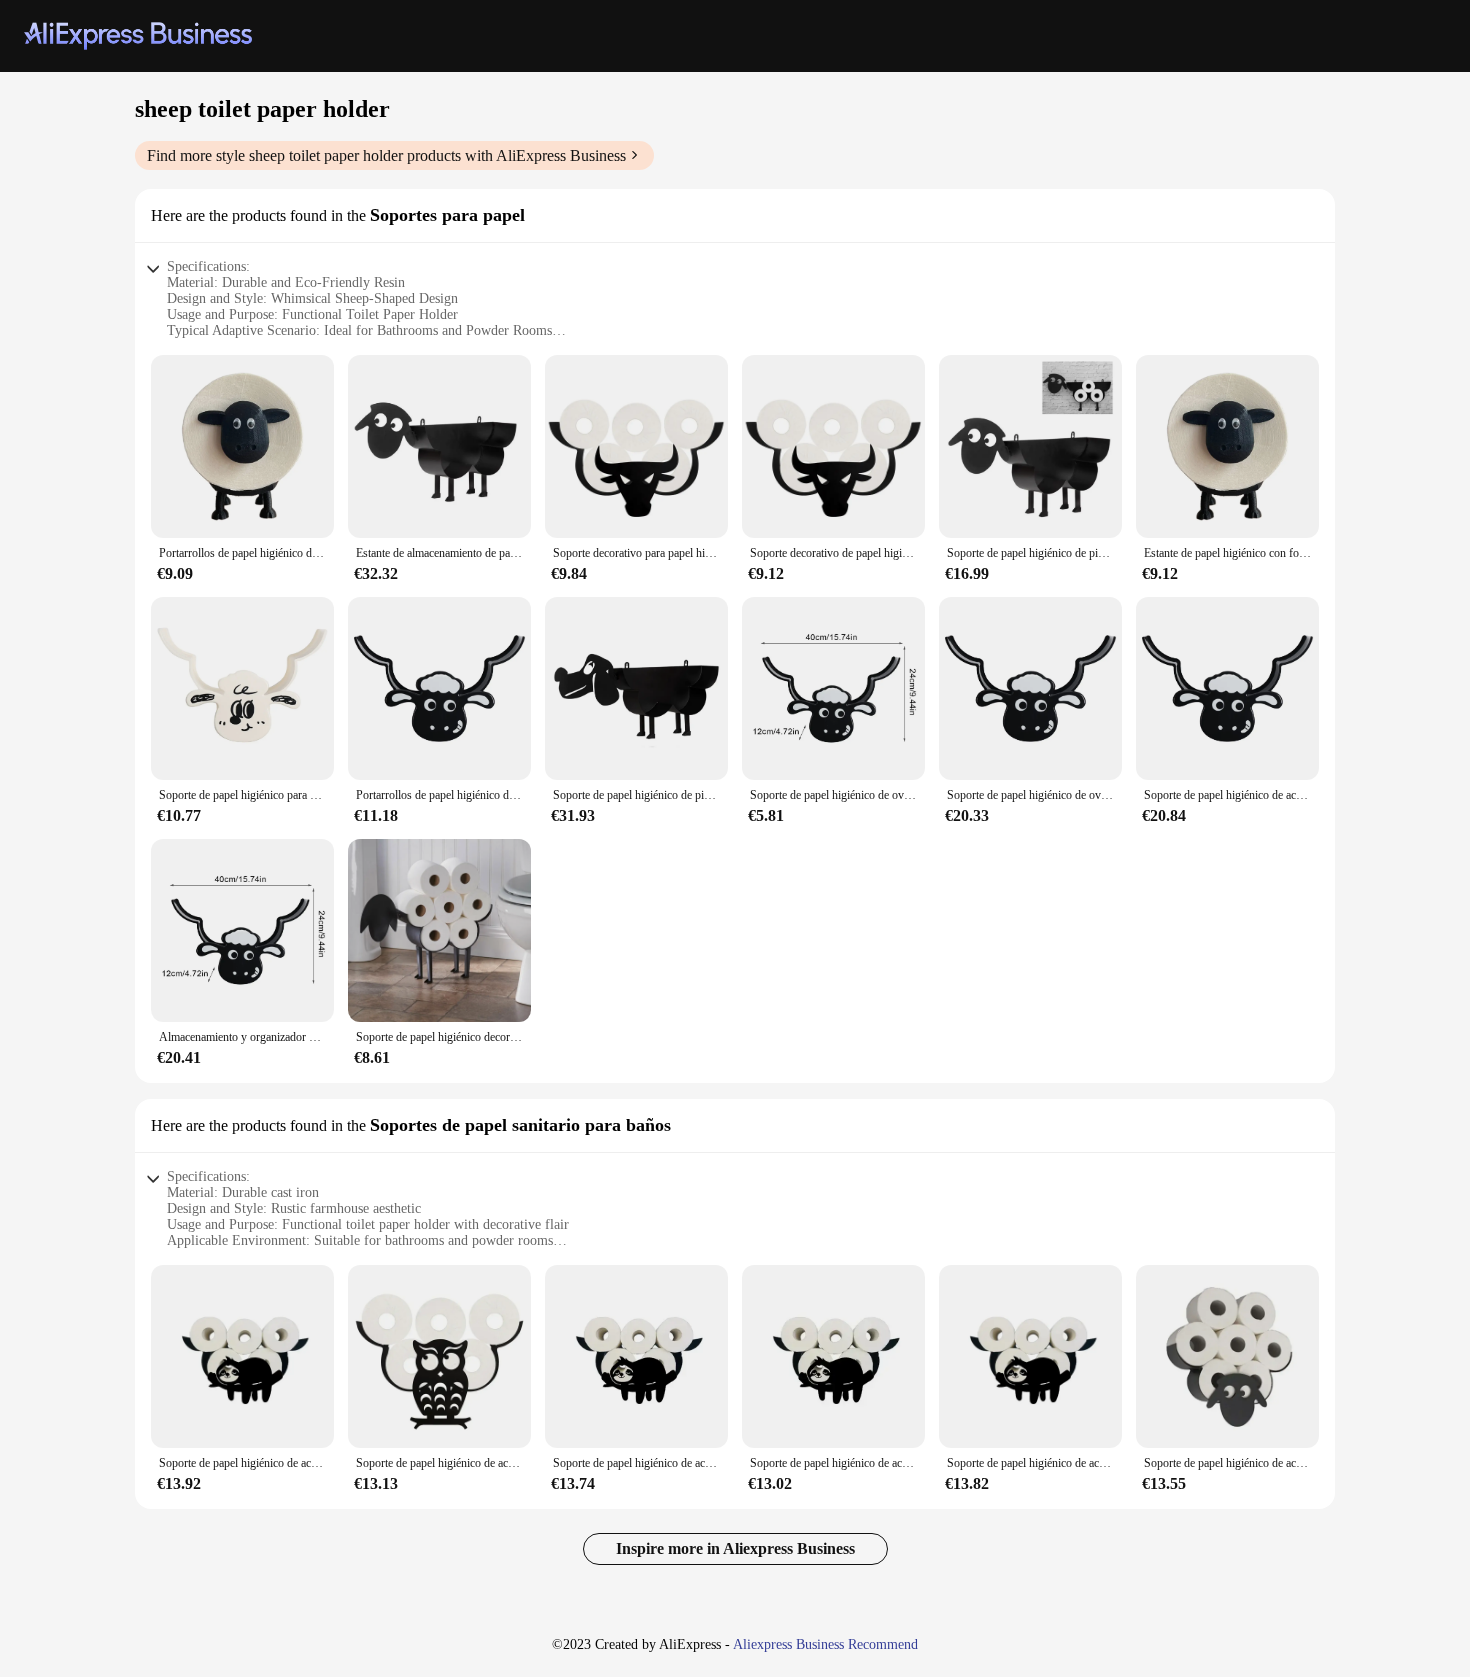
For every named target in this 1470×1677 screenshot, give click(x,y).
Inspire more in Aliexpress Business (735, 1548)
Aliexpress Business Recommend (825, 1644)
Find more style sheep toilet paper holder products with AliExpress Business (386, 155)
